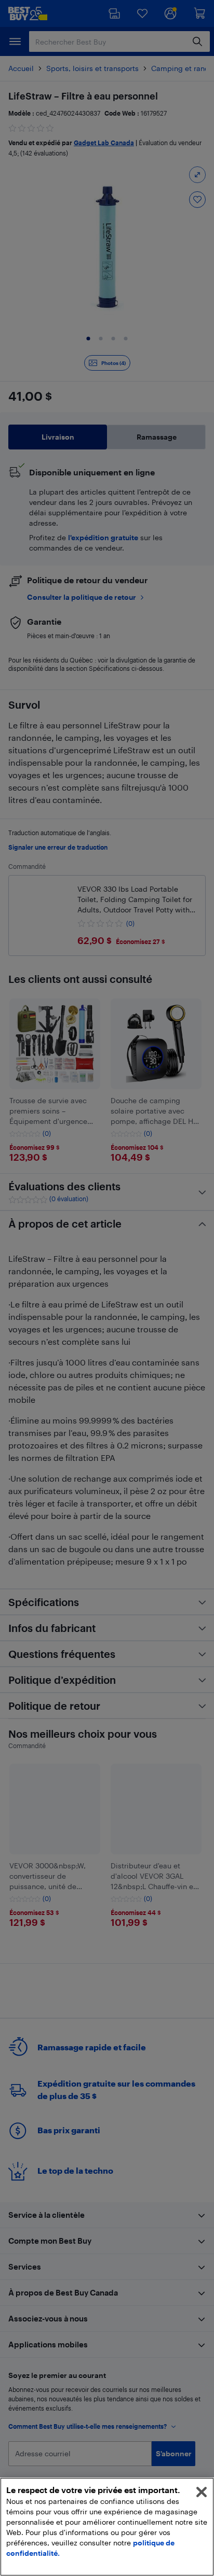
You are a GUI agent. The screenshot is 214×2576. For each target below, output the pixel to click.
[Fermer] (202, 2492)
